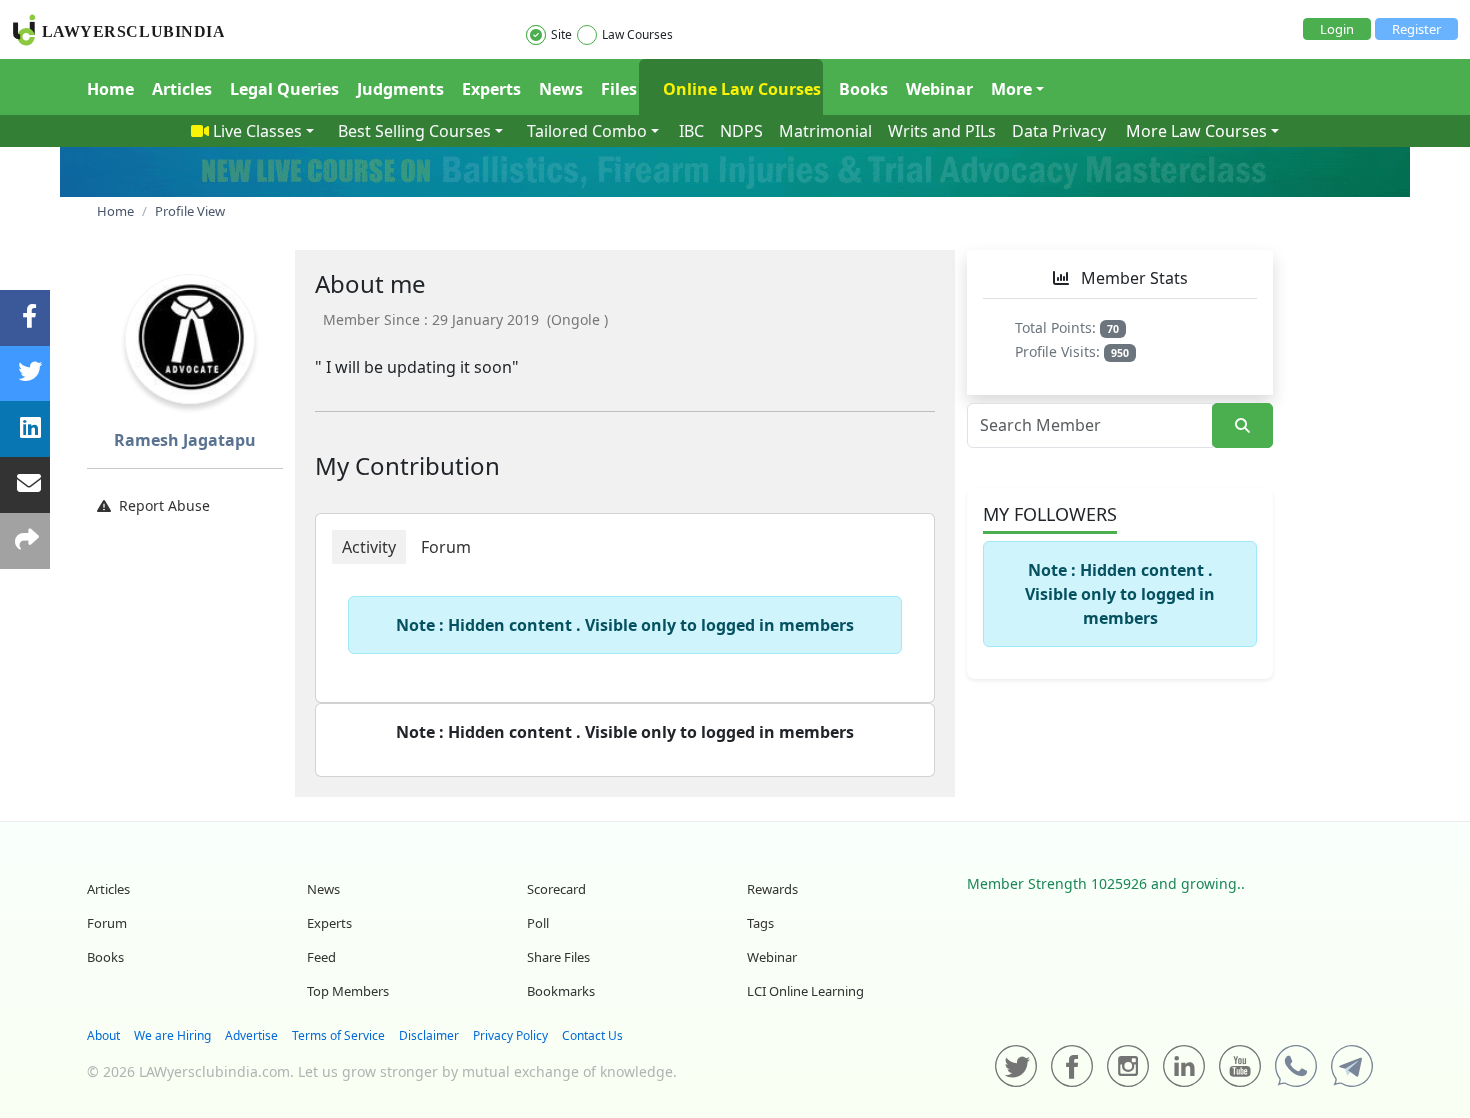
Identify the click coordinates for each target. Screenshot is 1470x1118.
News (561, 89)
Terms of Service (338, 1035)
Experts (491, 89)
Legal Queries (284, 89)
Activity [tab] (369, 547)
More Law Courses (1196, 131)
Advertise (251, 1035)
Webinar (939, 89)
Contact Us (592, 1035)
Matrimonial (825, 131)
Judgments (400, 89)
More (1011, 89)
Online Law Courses (740, 89)
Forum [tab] (446, 547)
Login (1337, 29)
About (103, 1035)
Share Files (558, 957)
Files (619, 89)
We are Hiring (172, 1035)
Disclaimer (429, 1035)
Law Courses (637, 34)
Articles (182, 89)
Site (561, 34)
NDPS (741, 131)
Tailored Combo (587, 131)
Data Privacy (1059, 131)
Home (110, 89)
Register (1416, 29)
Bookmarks (561, 991)
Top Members (348, 991)
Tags (760, 923)
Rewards (772, 889)
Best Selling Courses (414, 131)
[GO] (1242, 425)
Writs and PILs (942, 131)
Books (863, 89)
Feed (321, 957)
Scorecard (556, 889)
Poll (538, 923)
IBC (691, 131)
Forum (107, 923)
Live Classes (257, 131)
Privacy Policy (510, 1035)
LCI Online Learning (805, 991)
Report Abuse (164, 505)
